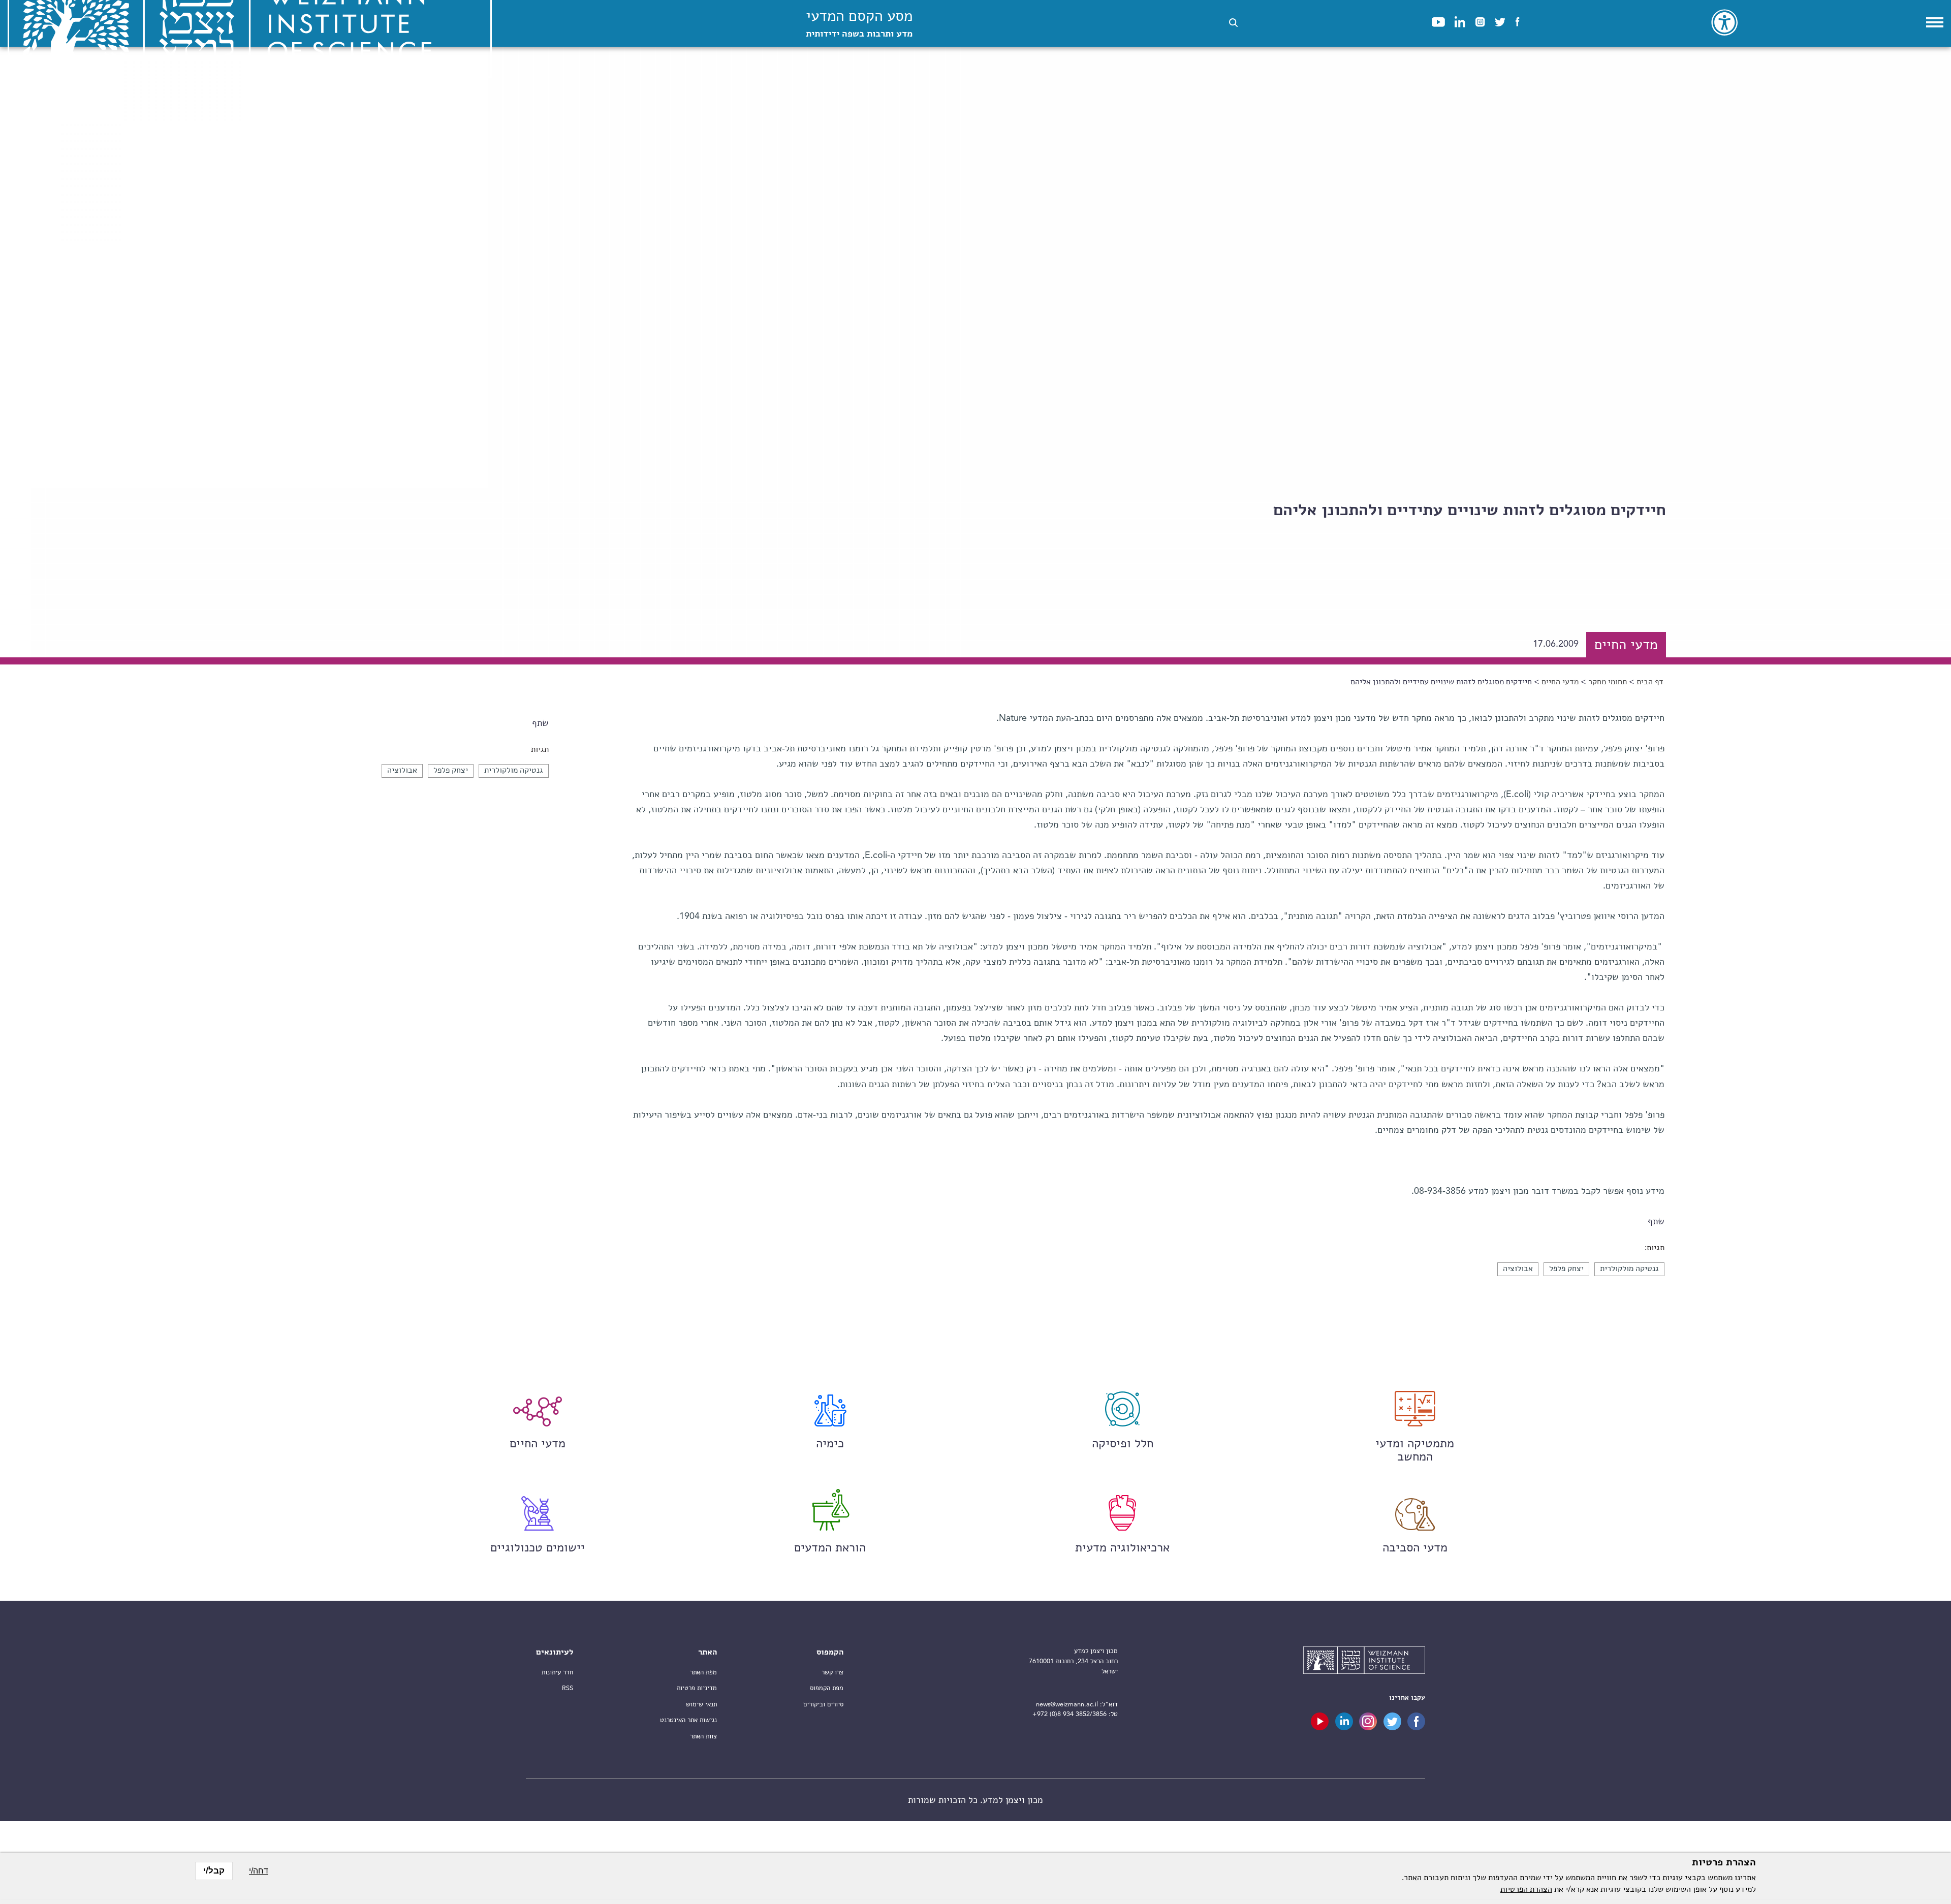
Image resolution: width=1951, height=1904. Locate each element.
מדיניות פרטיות (697, 1688)
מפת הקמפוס (827, 1688)
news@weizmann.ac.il (1067, 1705)
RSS (568, 1688)
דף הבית (1650, 682)
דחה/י (259, 1871)
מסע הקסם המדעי (859, 24)
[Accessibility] (1724, 22)
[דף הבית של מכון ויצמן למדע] (1364, 1662)
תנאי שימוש (701, 1705)
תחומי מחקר (1608, 682)
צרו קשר (832, 1673)
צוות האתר (703, 1737)
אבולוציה (402, 771)
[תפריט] (1935, 22)
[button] (1233, 23)
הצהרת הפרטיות (1526, 1890)
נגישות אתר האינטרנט (688, 1720)
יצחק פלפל (451, 771)
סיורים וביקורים (823, 1705)
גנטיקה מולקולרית (514, 771)
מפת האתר (703, 1673)
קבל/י (214, 1871)
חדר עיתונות (557, 1673)
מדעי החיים (1560, 682)
